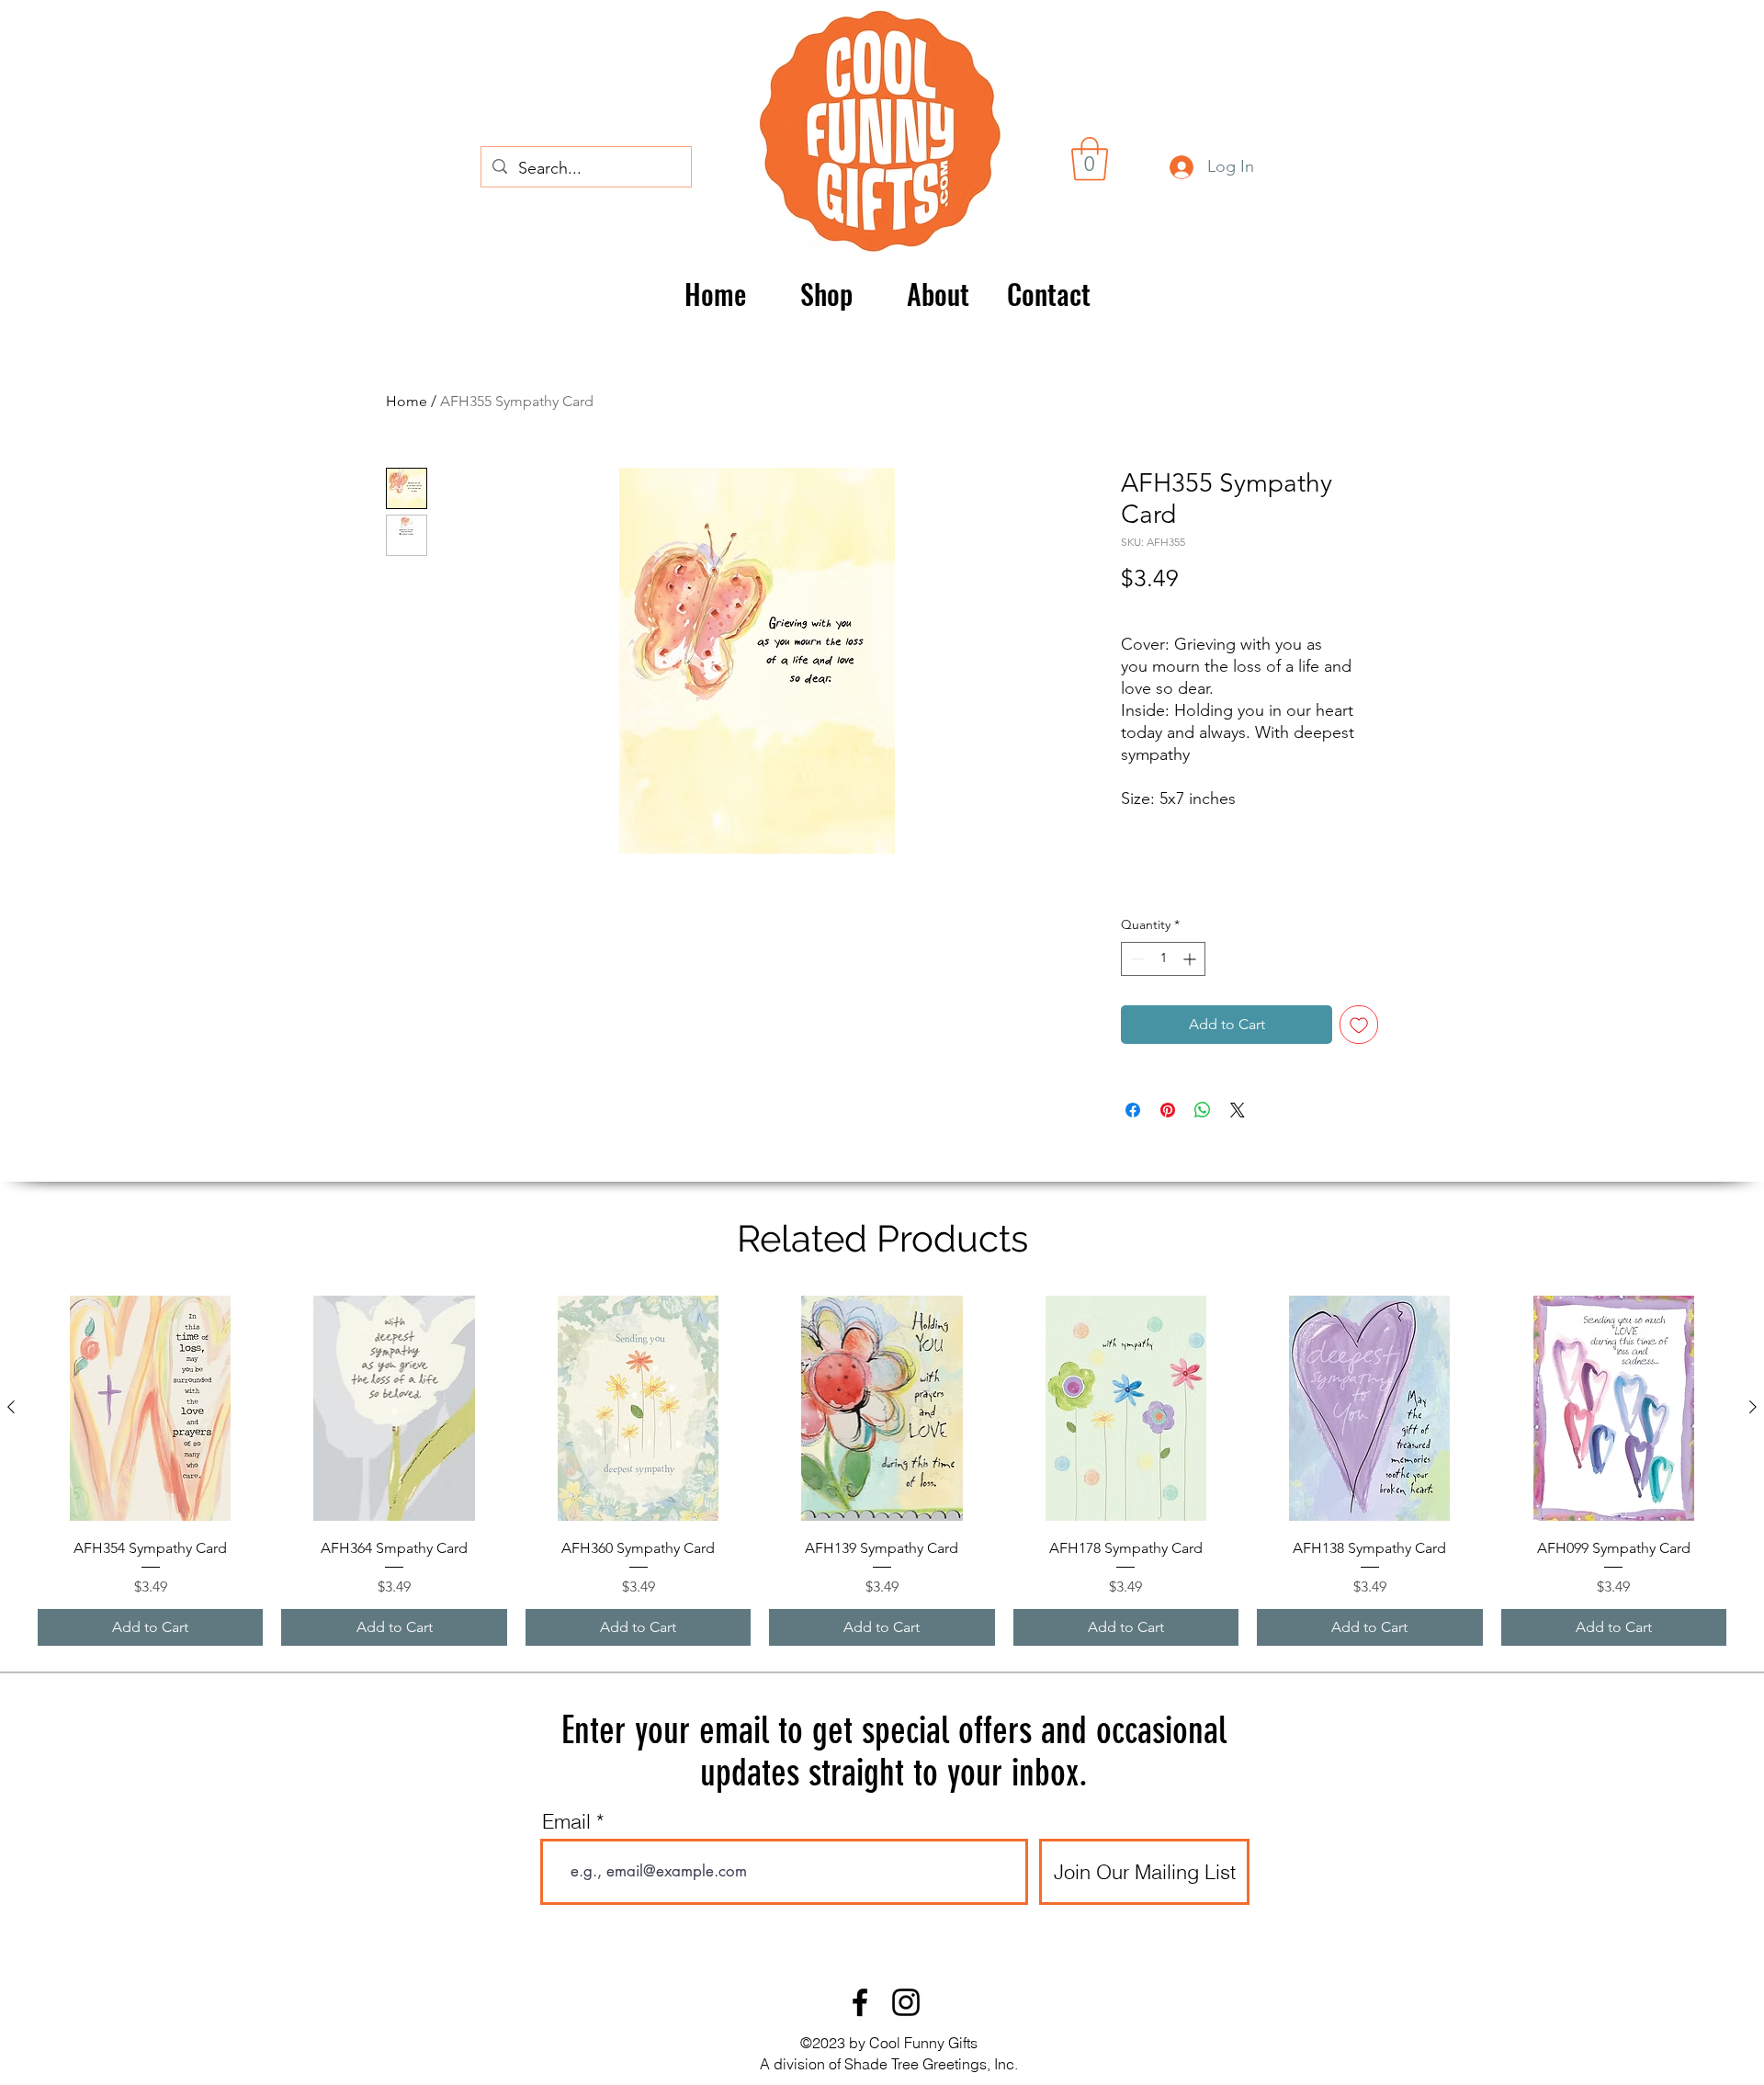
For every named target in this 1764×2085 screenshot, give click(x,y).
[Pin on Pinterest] (1168, 1110)
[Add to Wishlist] (1359, 1025)
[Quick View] (150, 1408)
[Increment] (1191, 959)
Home (407, 401)
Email (566, 1821)
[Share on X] (1238, 1110)
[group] (882, 1471)
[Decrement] (1135, 959)
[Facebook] (860, 2002)
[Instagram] (906, 2002)
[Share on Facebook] (1133, 1110)
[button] (1090, 159)
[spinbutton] (1163, 959)
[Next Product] (1753, 1407)
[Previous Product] (11, 1407)
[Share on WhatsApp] (1203, 1110)
